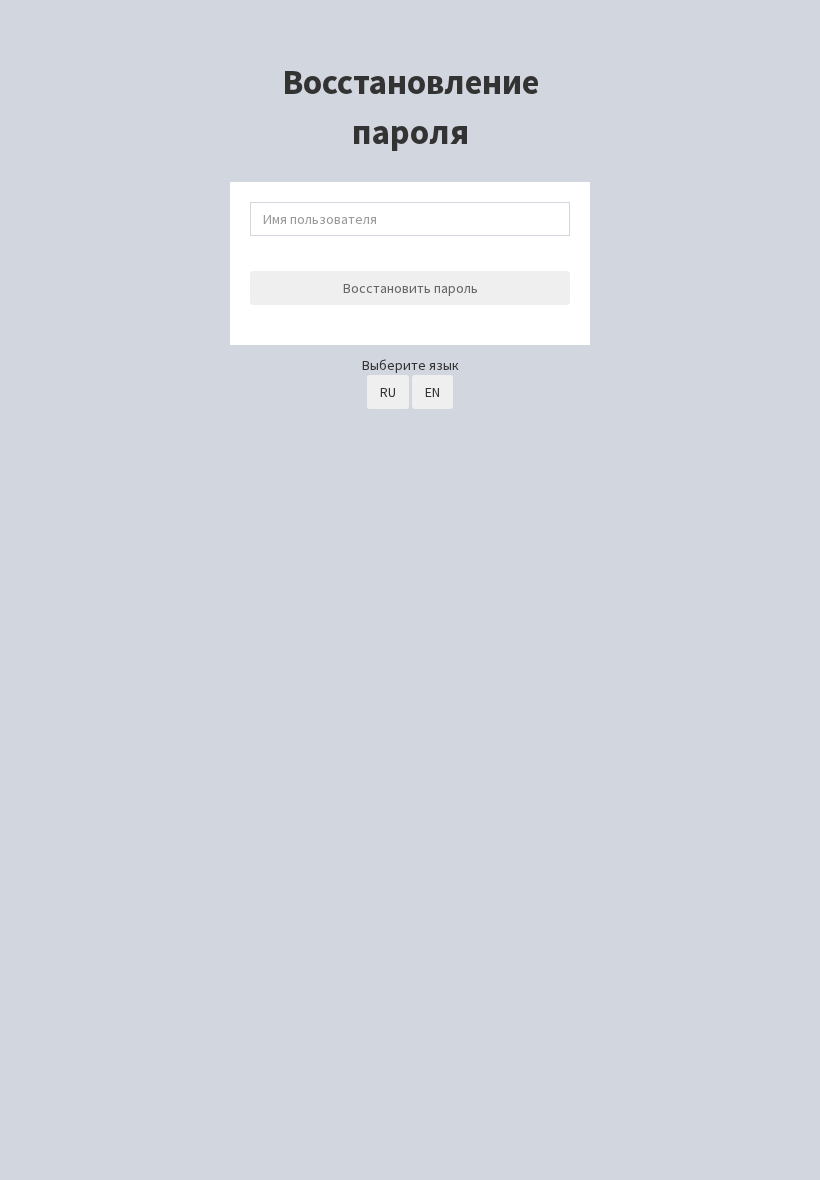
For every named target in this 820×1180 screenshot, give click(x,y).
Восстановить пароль (410, 288)
